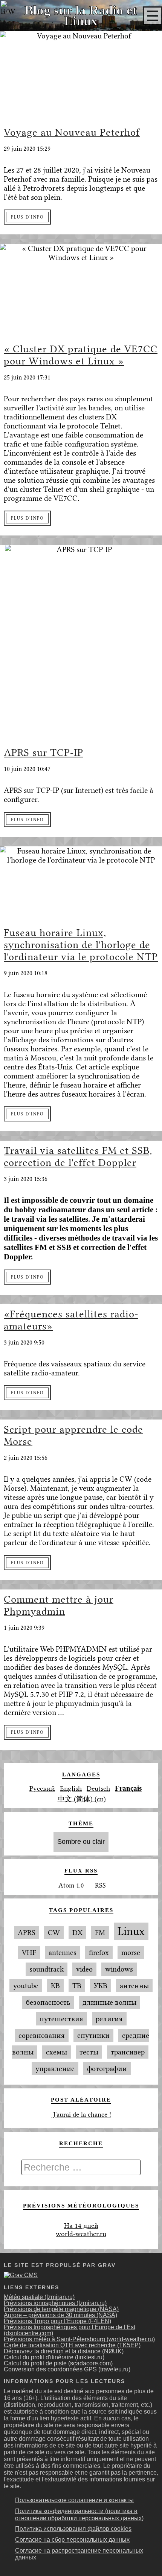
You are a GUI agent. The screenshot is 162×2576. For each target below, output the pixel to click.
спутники (93, 2035)
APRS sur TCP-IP (44, 753)
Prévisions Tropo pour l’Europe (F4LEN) (57, 2321)
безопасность (48, 2002)
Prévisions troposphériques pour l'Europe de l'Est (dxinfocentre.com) (70, 2330)
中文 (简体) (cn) (82, 1799)
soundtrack (47, 1969)
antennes (63, 1953)
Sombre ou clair (81, 1842)
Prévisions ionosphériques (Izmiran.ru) (55, 2303)
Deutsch (98, 1788)
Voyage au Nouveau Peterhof (72, 132)
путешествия (61, 2019)
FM (100, 1933)
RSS (100, 1885)
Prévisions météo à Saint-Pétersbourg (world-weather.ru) (79, 2339)
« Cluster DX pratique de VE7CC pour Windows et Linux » (81, 355)
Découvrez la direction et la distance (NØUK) (64, 2351)
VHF (29, 1953)
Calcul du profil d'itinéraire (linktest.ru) (54, 2357)
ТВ (77, 1986)
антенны (134, 1986)
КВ (55, 1986)
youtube (26, 1986)
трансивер (128, 2052)
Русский (42, 1788)
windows (119, 1969)
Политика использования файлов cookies (73, 2529)
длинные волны (109, 2002)
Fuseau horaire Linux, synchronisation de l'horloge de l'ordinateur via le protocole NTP (81, 945)
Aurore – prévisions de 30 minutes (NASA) (60, 2315)
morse (131, 1953)
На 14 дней (81, 2226)
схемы (57, 2052)
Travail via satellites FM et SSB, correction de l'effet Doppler (78, 1156)
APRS (27, 1933)
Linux (131, 1931)
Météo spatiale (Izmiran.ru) (39, 2297)
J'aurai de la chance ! (81, 2114)
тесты (89, 2052)
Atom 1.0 (71, 1885)
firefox (99, 1953)
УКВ (101, 1986)
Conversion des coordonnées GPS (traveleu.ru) (67, 2369)
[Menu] (153, 16)
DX (77, 1933)
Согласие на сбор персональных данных (72, 2540)
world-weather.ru (81, 2234)
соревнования (42, 2035)
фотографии (107, 2069)
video (84, 1969)
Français (128, 1788)
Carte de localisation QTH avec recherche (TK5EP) (72, 2345)
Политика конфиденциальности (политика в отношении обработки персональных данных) (79, 2515)
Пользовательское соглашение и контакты (74, 2500)
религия (109, 2019)
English (71, 1788)
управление (55, 2069)
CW (54, 1933)
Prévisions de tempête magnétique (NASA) (61, 2309)
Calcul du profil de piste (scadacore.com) (58, 2363)
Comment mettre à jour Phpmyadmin (59, 1605)
